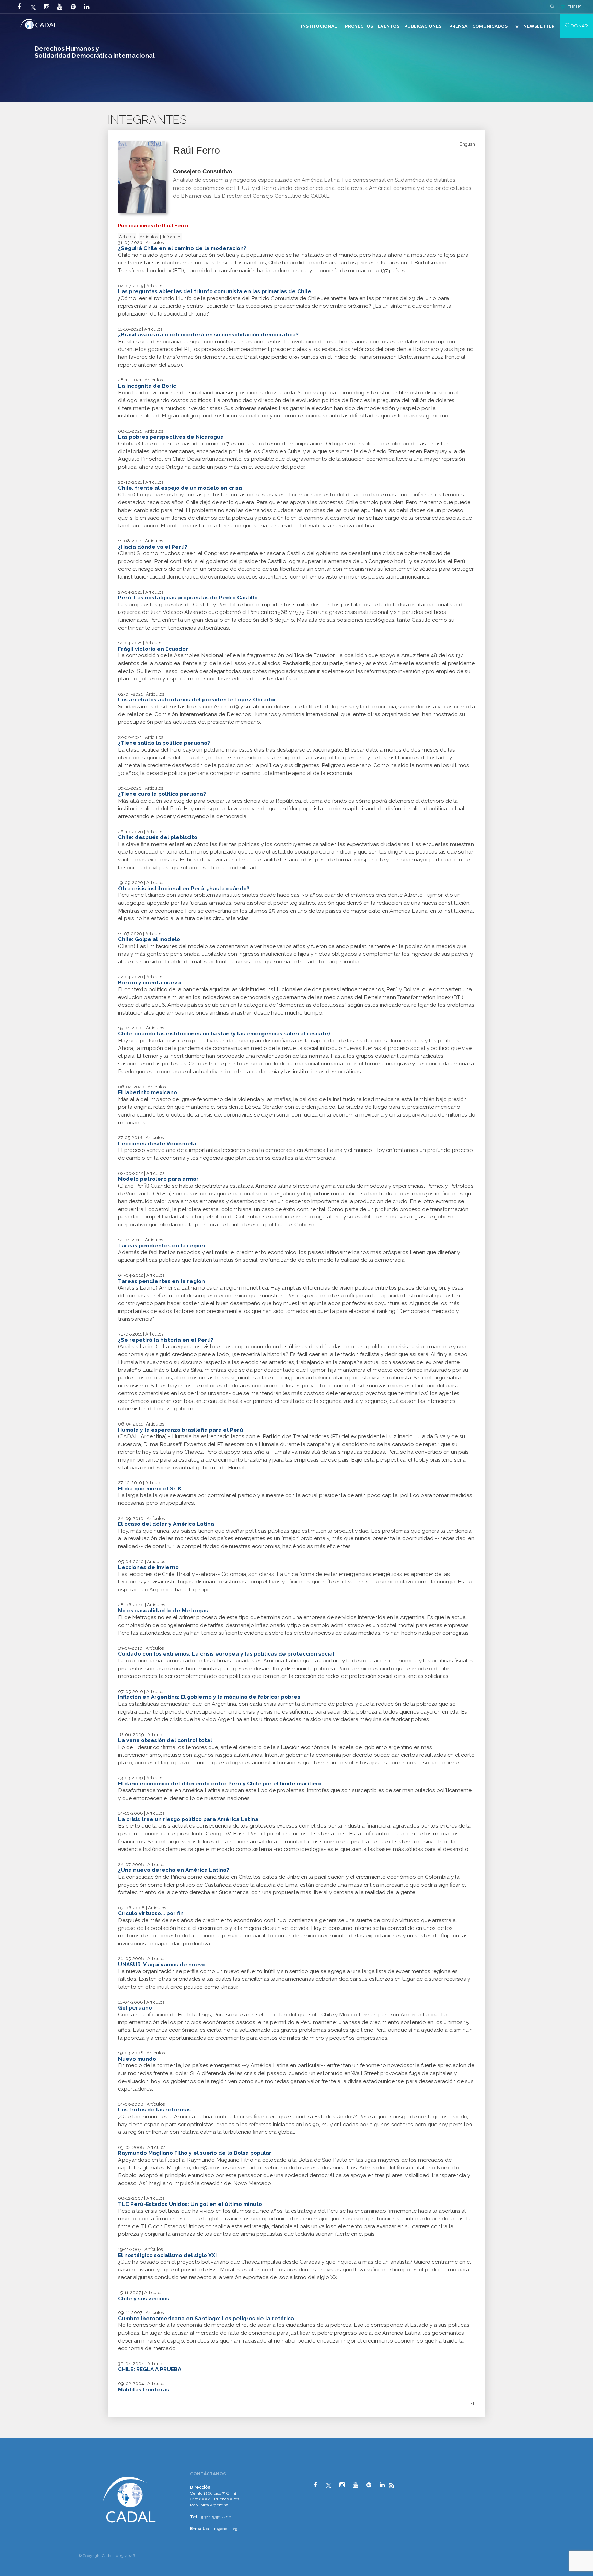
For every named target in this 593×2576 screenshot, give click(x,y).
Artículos (149, 237)
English (467, 144)
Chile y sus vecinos (144, 2298)
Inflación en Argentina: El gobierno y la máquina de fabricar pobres (209, 1697)
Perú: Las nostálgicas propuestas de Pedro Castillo (188, 598)
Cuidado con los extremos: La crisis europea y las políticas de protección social (226, 1654)
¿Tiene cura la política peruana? (162, 794)
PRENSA (458, 26)
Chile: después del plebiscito (158, 837)
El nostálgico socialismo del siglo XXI (167, 2255)
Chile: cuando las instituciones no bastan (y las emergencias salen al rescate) (224, 1034)
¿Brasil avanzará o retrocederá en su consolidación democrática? (208, 335)
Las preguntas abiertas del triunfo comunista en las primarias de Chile (215, 291)
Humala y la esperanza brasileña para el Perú (181, 1430)
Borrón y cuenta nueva (149, 982)
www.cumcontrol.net (13, 2469)
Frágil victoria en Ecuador (153, 649)
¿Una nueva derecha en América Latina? (174, 1870)
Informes (172, 237)
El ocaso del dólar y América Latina (166, 1524)
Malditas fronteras (144, 2389)
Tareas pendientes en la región (161, 1245)
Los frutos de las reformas (154, 2110)
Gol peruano (135, 2008)
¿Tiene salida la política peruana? (164, 743)
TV (515, 26)
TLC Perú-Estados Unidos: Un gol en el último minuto (190, 2204)
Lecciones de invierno (148, 1567)
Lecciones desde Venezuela (157, 1143)
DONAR (579, 26)
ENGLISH (576, 7)
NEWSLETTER (539, 26)
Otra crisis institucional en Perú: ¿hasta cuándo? (184, 888)
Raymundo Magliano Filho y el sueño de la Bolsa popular (195, 2153)
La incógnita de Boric (147, 386)
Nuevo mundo (137, 2059)
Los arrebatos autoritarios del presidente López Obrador (197, 700)
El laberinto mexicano (148, 1092)
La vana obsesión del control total (165, 1740)
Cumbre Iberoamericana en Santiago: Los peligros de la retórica (206, 2318)
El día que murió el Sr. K (150, 1489)
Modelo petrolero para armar (158, 1179)
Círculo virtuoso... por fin (151, 1913)
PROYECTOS (359, 26)
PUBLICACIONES (423, 26)
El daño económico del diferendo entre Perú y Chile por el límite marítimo (219, 1783)
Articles (127, 237)
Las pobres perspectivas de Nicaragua (171, 437)
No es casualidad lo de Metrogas (163, 1610)
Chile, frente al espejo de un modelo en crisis (180, 488)
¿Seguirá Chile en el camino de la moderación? (182, 248)
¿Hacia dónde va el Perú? (153, 547)
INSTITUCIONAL (319, 26)
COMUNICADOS (490, 26)
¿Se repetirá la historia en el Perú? (166, 1340)
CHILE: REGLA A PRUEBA (150, 2369)
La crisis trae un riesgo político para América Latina (188, 1819)
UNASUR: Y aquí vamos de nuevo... (164, 1964)
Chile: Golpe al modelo (149, 939)
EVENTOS (389, 26)
